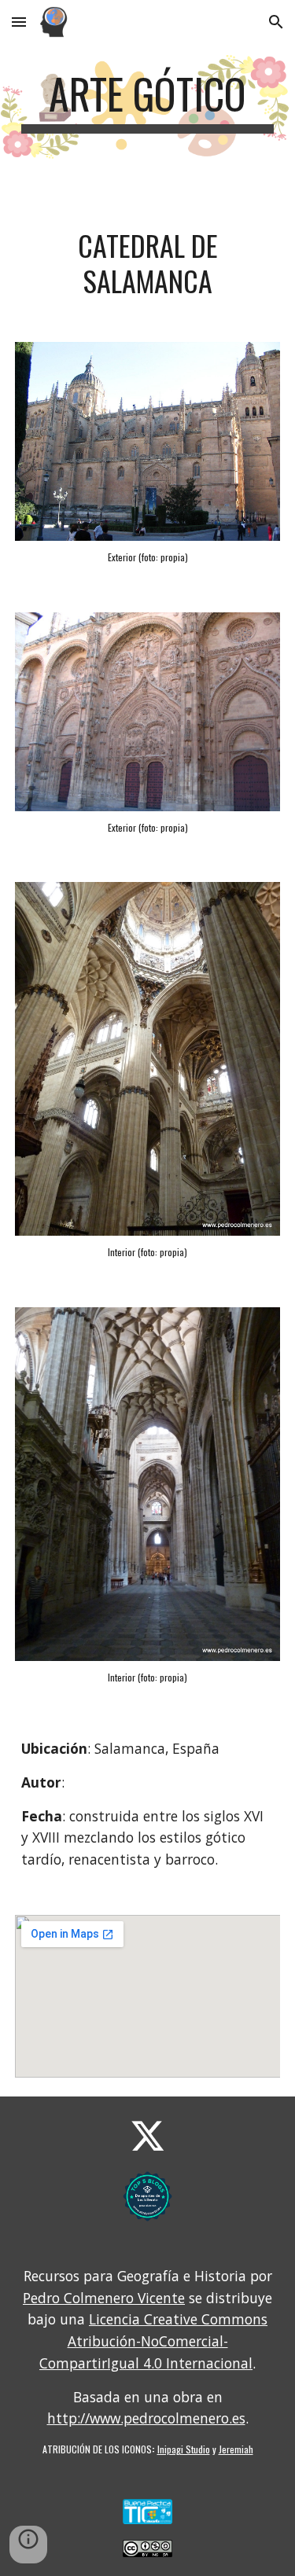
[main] (148, 101)
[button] (19, 22)
